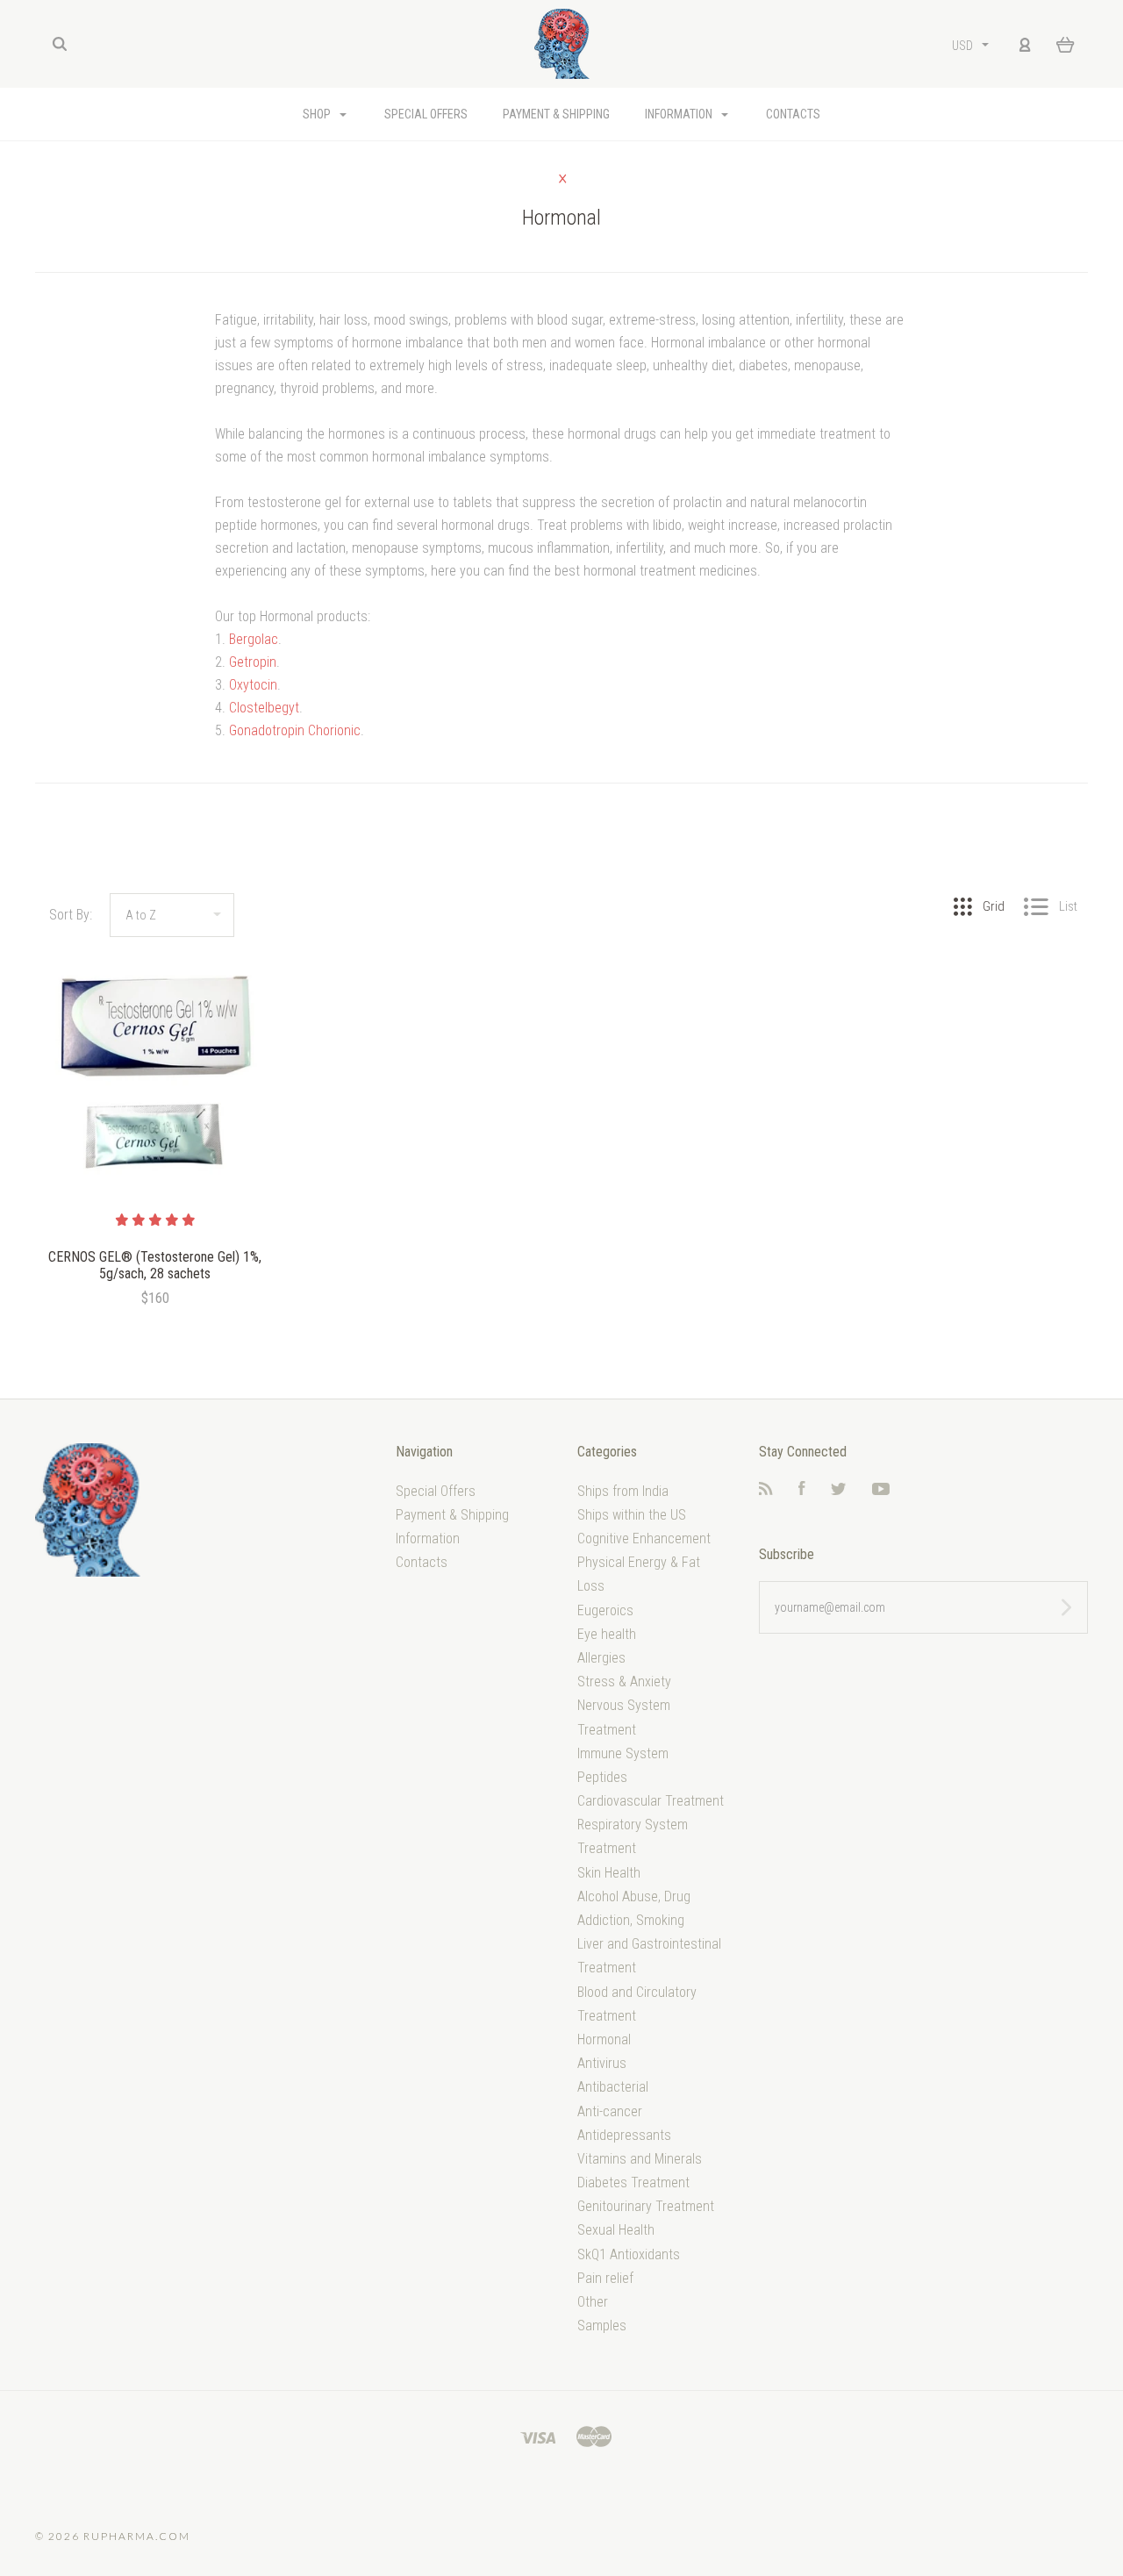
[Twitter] (839, 1490)
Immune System (623, 1753)
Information (680, 114)
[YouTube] (881, 1490)
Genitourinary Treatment (646, 2206)
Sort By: (71, 915)
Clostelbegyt (264, 708)
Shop (318, 114)
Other (593, 2302)
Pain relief (605, 2278)
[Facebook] (802, 1490)
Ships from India (623, 1491)
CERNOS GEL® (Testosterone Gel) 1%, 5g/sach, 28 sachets (155, 1265)
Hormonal (604, 2039)
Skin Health (609, 1873)
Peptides (602, 1777)
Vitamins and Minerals (640, 2159)
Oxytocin (253, 685)
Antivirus (602, 2063)
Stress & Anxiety (624, 1682)
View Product (155, 1073)
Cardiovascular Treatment (651, 1801)
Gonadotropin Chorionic (295, 730)
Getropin (253, 662)
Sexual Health (616, 2230)
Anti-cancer (610, 2111)
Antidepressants (624, 2135)
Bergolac (254, 639)
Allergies (601, 1658)
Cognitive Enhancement (644, 1538)
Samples (602, 2326)
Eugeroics (605, 1610)
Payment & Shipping (556, 114)
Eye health (607, 1634)
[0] (1066, 44)
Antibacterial (613, 2087)
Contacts (793, 114)
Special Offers (426, 114)
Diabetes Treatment (633, 2182)
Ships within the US (632, 1515)
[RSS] (766, 1490)
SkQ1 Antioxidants (629, 2254)
